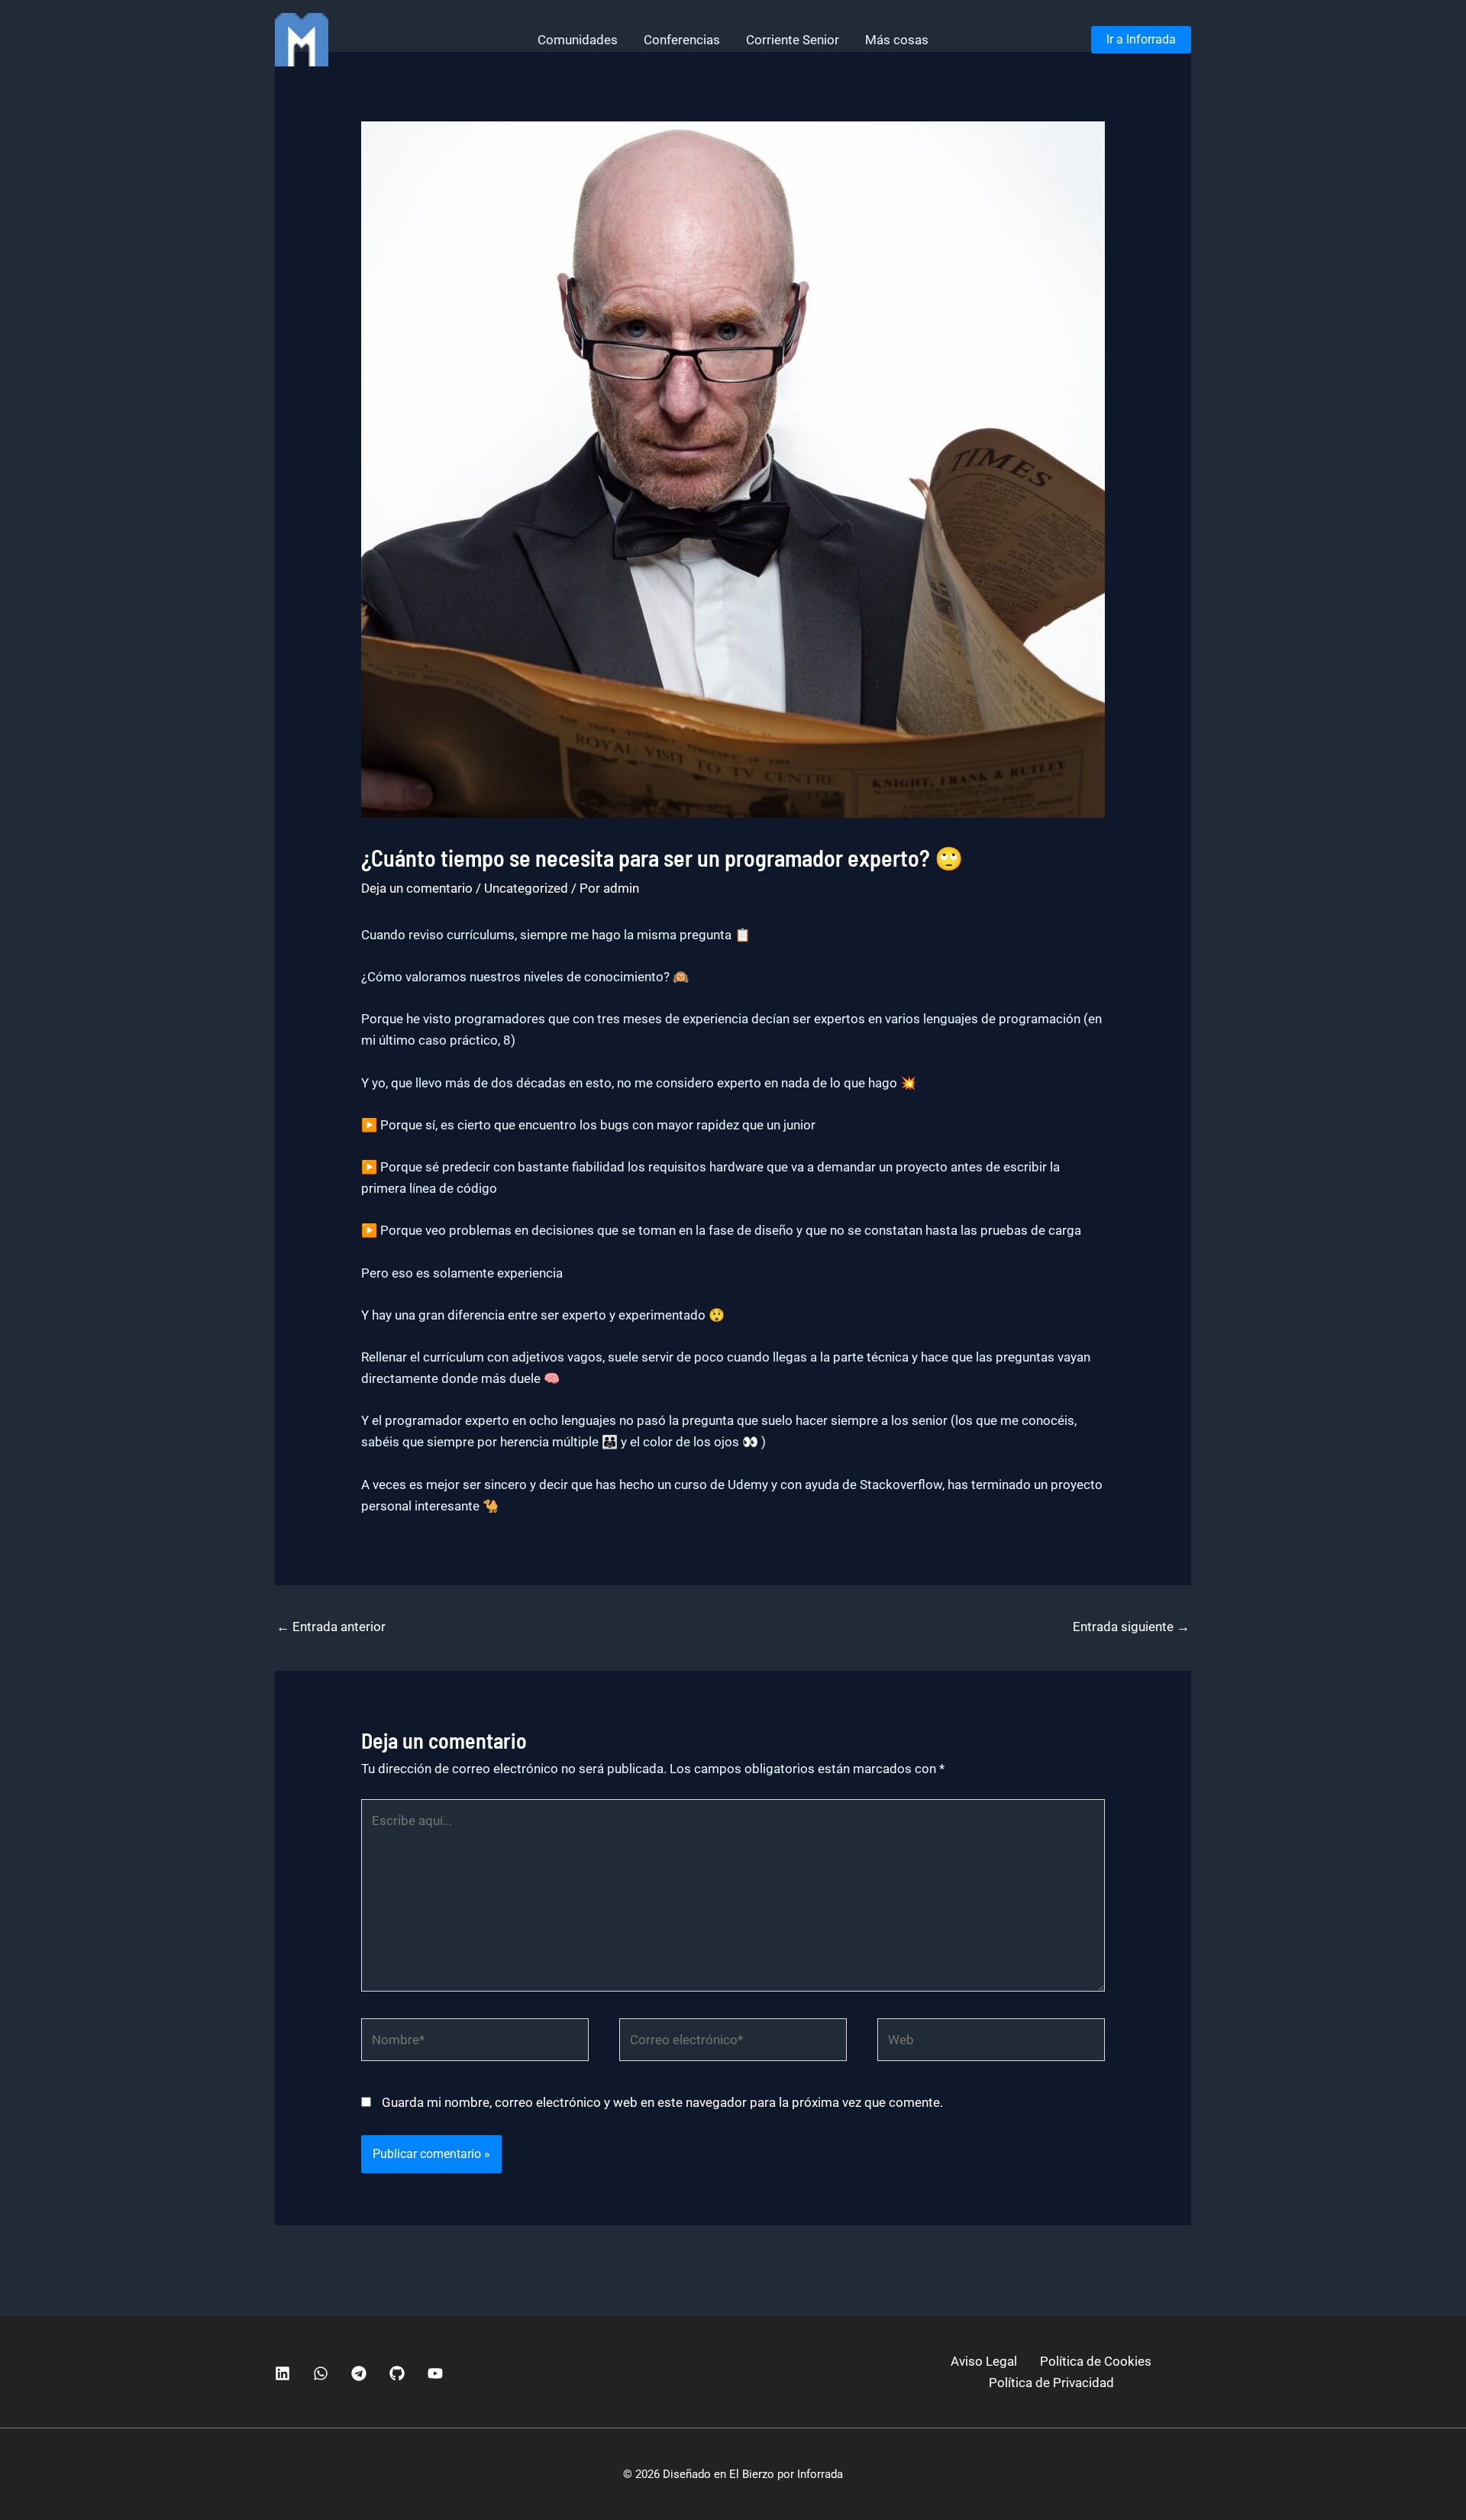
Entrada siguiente (1131, 1627)
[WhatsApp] (321, 2373)
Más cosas (897, 40)
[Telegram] (359, 2373)
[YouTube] (435, 2373)
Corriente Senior (793, 40)
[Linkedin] (283, 2373)
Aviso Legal (984, 2361)
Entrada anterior (331, 1627)
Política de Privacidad (1051, 2383)
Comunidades (578, 40)
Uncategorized (526, 888)
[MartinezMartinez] (302, 38)
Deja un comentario (417, 888)
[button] (1141, 40)
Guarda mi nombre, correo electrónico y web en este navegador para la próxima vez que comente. (662, 2102)
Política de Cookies (1096, 2361)
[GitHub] (397, 2373)
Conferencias (682, 40)
